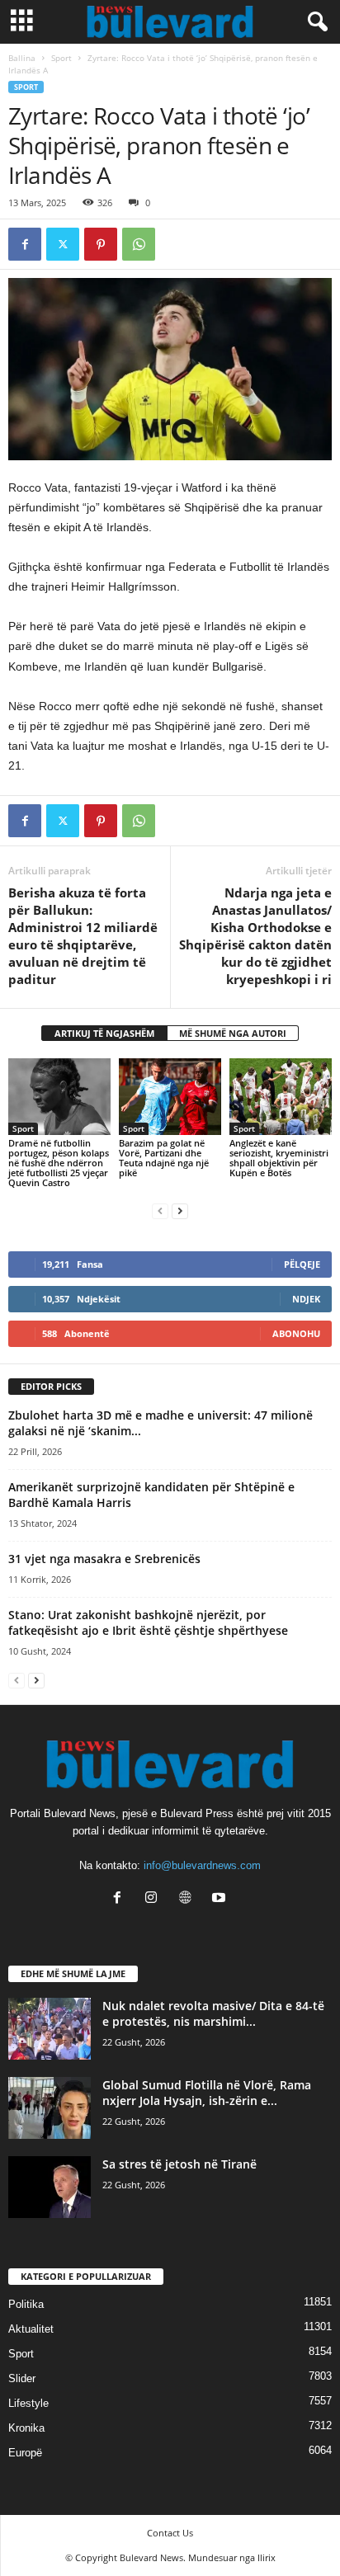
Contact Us (170, 2533)
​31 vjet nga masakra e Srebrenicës (104, 1559)
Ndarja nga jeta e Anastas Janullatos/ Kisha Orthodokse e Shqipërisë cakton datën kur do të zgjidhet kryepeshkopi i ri (255, 936)
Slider (22, 2378)
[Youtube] (221, 1899)
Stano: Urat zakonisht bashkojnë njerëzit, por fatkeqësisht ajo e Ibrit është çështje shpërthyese (148, 1622)
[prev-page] (160, 1210)
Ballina (22, 58)
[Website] (189, 1899)
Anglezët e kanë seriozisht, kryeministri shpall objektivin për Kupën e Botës (279, 1158)
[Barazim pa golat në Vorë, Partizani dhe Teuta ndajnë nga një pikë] (170, 1097)
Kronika (26, 2428)
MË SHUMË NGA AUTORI (233, 1033)
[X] (63, 244)
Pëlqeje (302, 1264)
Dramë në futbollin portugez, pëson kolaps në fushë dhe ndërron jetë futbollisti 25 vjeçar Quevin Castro (59, 1163)
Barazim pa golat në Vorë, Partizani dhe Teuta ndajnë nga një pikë (164, 1158)
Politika (26, 2304)
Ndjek (306, 1299)
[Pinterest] (101, 244)
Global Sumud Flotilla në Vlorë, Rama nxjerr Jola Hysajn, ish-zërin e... (207, 2093)
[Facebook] (25, 244)
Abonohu (296, 1333)
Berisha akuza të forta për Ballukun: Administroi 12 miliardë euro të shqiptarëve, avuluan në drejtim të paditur (83, 936)
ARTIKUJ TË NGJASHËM (104, 1033)
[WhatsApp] (139, 244)
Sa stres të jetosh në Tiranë (179, 2164)
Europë (25, 2453)
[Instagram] (155, 1899)
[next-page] (180, 1210)
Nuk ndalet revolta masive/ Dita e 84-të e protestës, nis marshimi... (213, 2013)
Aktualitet (31, 2329)
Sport (61, 58)
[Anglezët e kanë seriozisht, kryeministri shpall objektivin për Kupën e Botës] (281, 1097)
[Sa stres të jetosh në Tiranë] (50, 2187)
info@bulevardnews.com (202, 1865)
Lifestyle (28, 2403)
